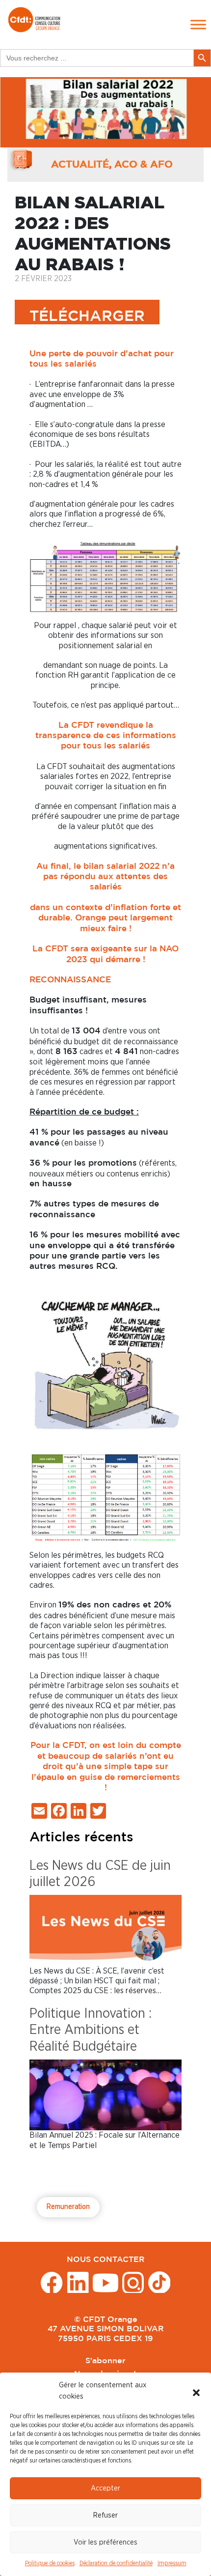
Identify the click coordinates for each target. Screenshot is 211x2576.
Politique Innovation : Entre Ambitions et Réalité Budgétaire (91, 2030)
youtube (105, 2282)
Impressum (172, 2563)
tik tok (159, 2282)
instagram (133, 2282)
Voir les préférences (105, 2542)
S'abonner (105, 2361)
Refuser (105, 2515)
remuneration (68, 2207)
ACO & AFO (144, 165)
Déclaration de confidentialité (116, 2563)
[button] (196, 2391)
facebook (52, 2282)
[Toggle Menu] (198, 25)
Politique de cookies (50, 2563)
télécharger (87, 317)
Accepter (105, 2488)
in (78, 2282)
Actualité (80, 165)
